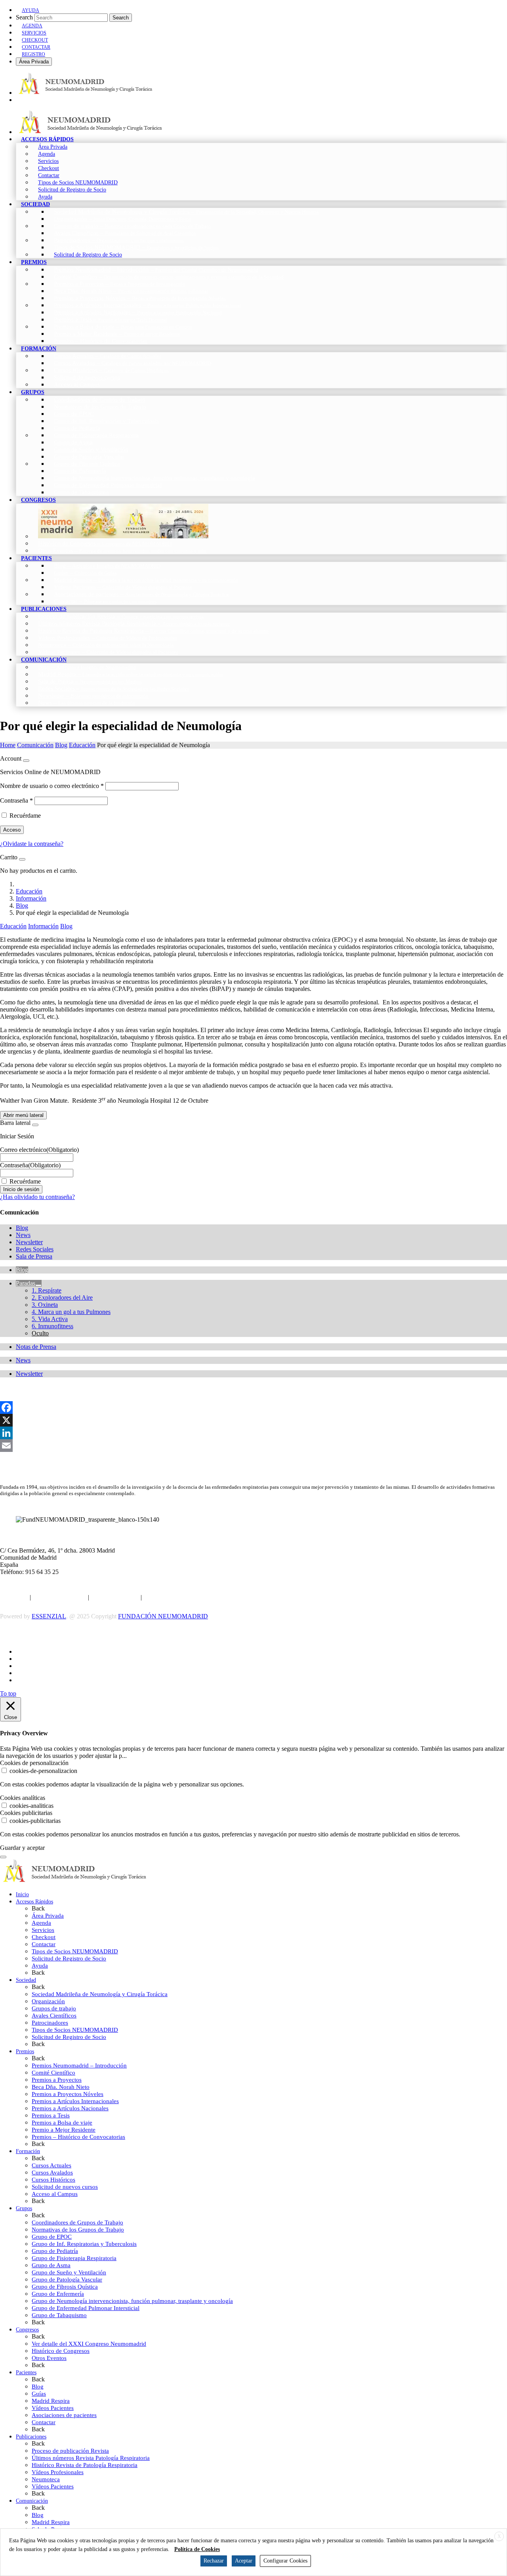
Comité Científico (53, 2073)
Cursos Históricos (53, 2180)
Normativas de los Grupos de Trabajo (78, 2230)
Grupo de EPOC (52, 2237)
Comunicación (35, 745)
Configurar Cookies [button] (285, 2561)
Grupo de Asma (51, 2265)
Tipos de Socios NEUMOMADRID (75, 1951)
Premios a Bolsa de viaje (62, 2123)
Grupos (24, 2208)
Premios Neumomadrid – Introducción (79, 2065)
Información (31, 898)
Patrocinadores (50, 2023)
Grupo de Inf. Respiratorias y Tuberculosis (84, 2244)
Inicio (22, 1894)
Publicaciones (31, 2437)
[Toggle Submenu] (38, 1285)
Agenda (41, 1923)
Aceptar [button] (244, 2561)
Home (8, 745)
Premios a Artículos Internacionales (75, 2101)
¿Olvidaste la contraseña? (32, 844)
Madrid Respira (51, 2401)
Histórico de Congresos (61, 2351)
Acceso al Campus (55, 2194)
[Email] (253, 1446)
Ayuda (40, 1966)
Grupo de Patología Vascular (67, 2280)
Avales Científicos (54, 2016)
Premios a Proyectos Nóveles (68, 2094)
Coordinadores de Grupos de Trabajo (77, 2222)
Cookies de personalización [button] (34, 1763)
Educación (82, 745)
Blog (61, 745)
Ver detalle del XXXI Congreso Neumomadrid (89, 2344)
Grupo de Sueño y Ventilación (69, 2272)
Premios (25, 2051)
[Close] (26, 761)
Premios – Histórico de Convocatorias (78, 2137)
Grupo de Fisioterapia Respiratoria (74, 2258)
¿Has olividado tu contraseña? (37, 1197)
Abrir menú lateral (23, 1115)
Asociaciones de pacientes (64, 2415)
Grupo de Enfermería (58, 2294)
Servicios (43, 1930)
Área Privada (34, 62)
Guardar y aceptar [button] (22, 1848)
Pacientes (26, 2372)
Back (38, 1908)
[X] (253, 1420)
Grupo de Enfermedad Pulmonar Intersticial (86, 2308)
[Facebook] (253, 1408)
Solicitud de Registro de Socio (69, 1958)
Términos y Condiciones (174, 1597)
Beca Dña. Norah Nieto (61, 2087)
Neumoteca (46, 2479)
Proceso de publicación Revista (70, 2451)
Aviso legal (14, 1597)
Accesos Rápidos (34, 1902)
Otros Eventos (49, 2358)
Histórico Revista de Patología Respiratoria (85, 2465)
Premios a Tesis (51, 2115)
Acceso (12, 830)
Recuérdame (25, 816)
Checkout (44, 1937)
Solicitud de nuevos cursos (65, 2187)
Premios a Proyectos (57, 2080)
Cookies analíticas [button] (23, 1798)
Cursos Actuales (51, 2165)
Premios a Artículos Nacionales (70, 2108)
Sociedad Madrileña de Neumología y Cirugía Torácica (100, 1994)
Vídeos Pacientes (53, 2408)
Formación (28, 2151)
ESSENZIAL (49, 1616)
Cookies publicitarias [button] (26, 1813)
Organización (48, 2001)
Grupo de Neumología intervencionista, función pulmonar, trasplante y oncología (132, 2301)
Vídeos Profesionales (58, 2472)
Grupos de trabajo (54, 2008)
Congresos (27, 2330)
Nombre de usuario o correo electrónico (52, 786)
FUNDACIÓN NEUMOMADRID (163, 1616)
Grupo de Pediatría (55, 2251)
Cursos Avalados (52, 2172)
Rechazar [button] (214, 2561)
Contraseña (16, 800)
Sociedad (26, 1980)
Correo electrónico (39, 1150)
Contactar (44, 1944)
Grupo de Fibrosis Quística (65, 2287)
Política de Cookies (115, 1597)
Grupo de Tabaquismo (59, 2315)
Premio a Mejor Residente (64, 2130)
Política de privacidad (59, 1597)
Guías (39, 2394)
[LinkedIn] (253, 1433)
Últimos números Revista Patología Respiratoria (91, 2458)
